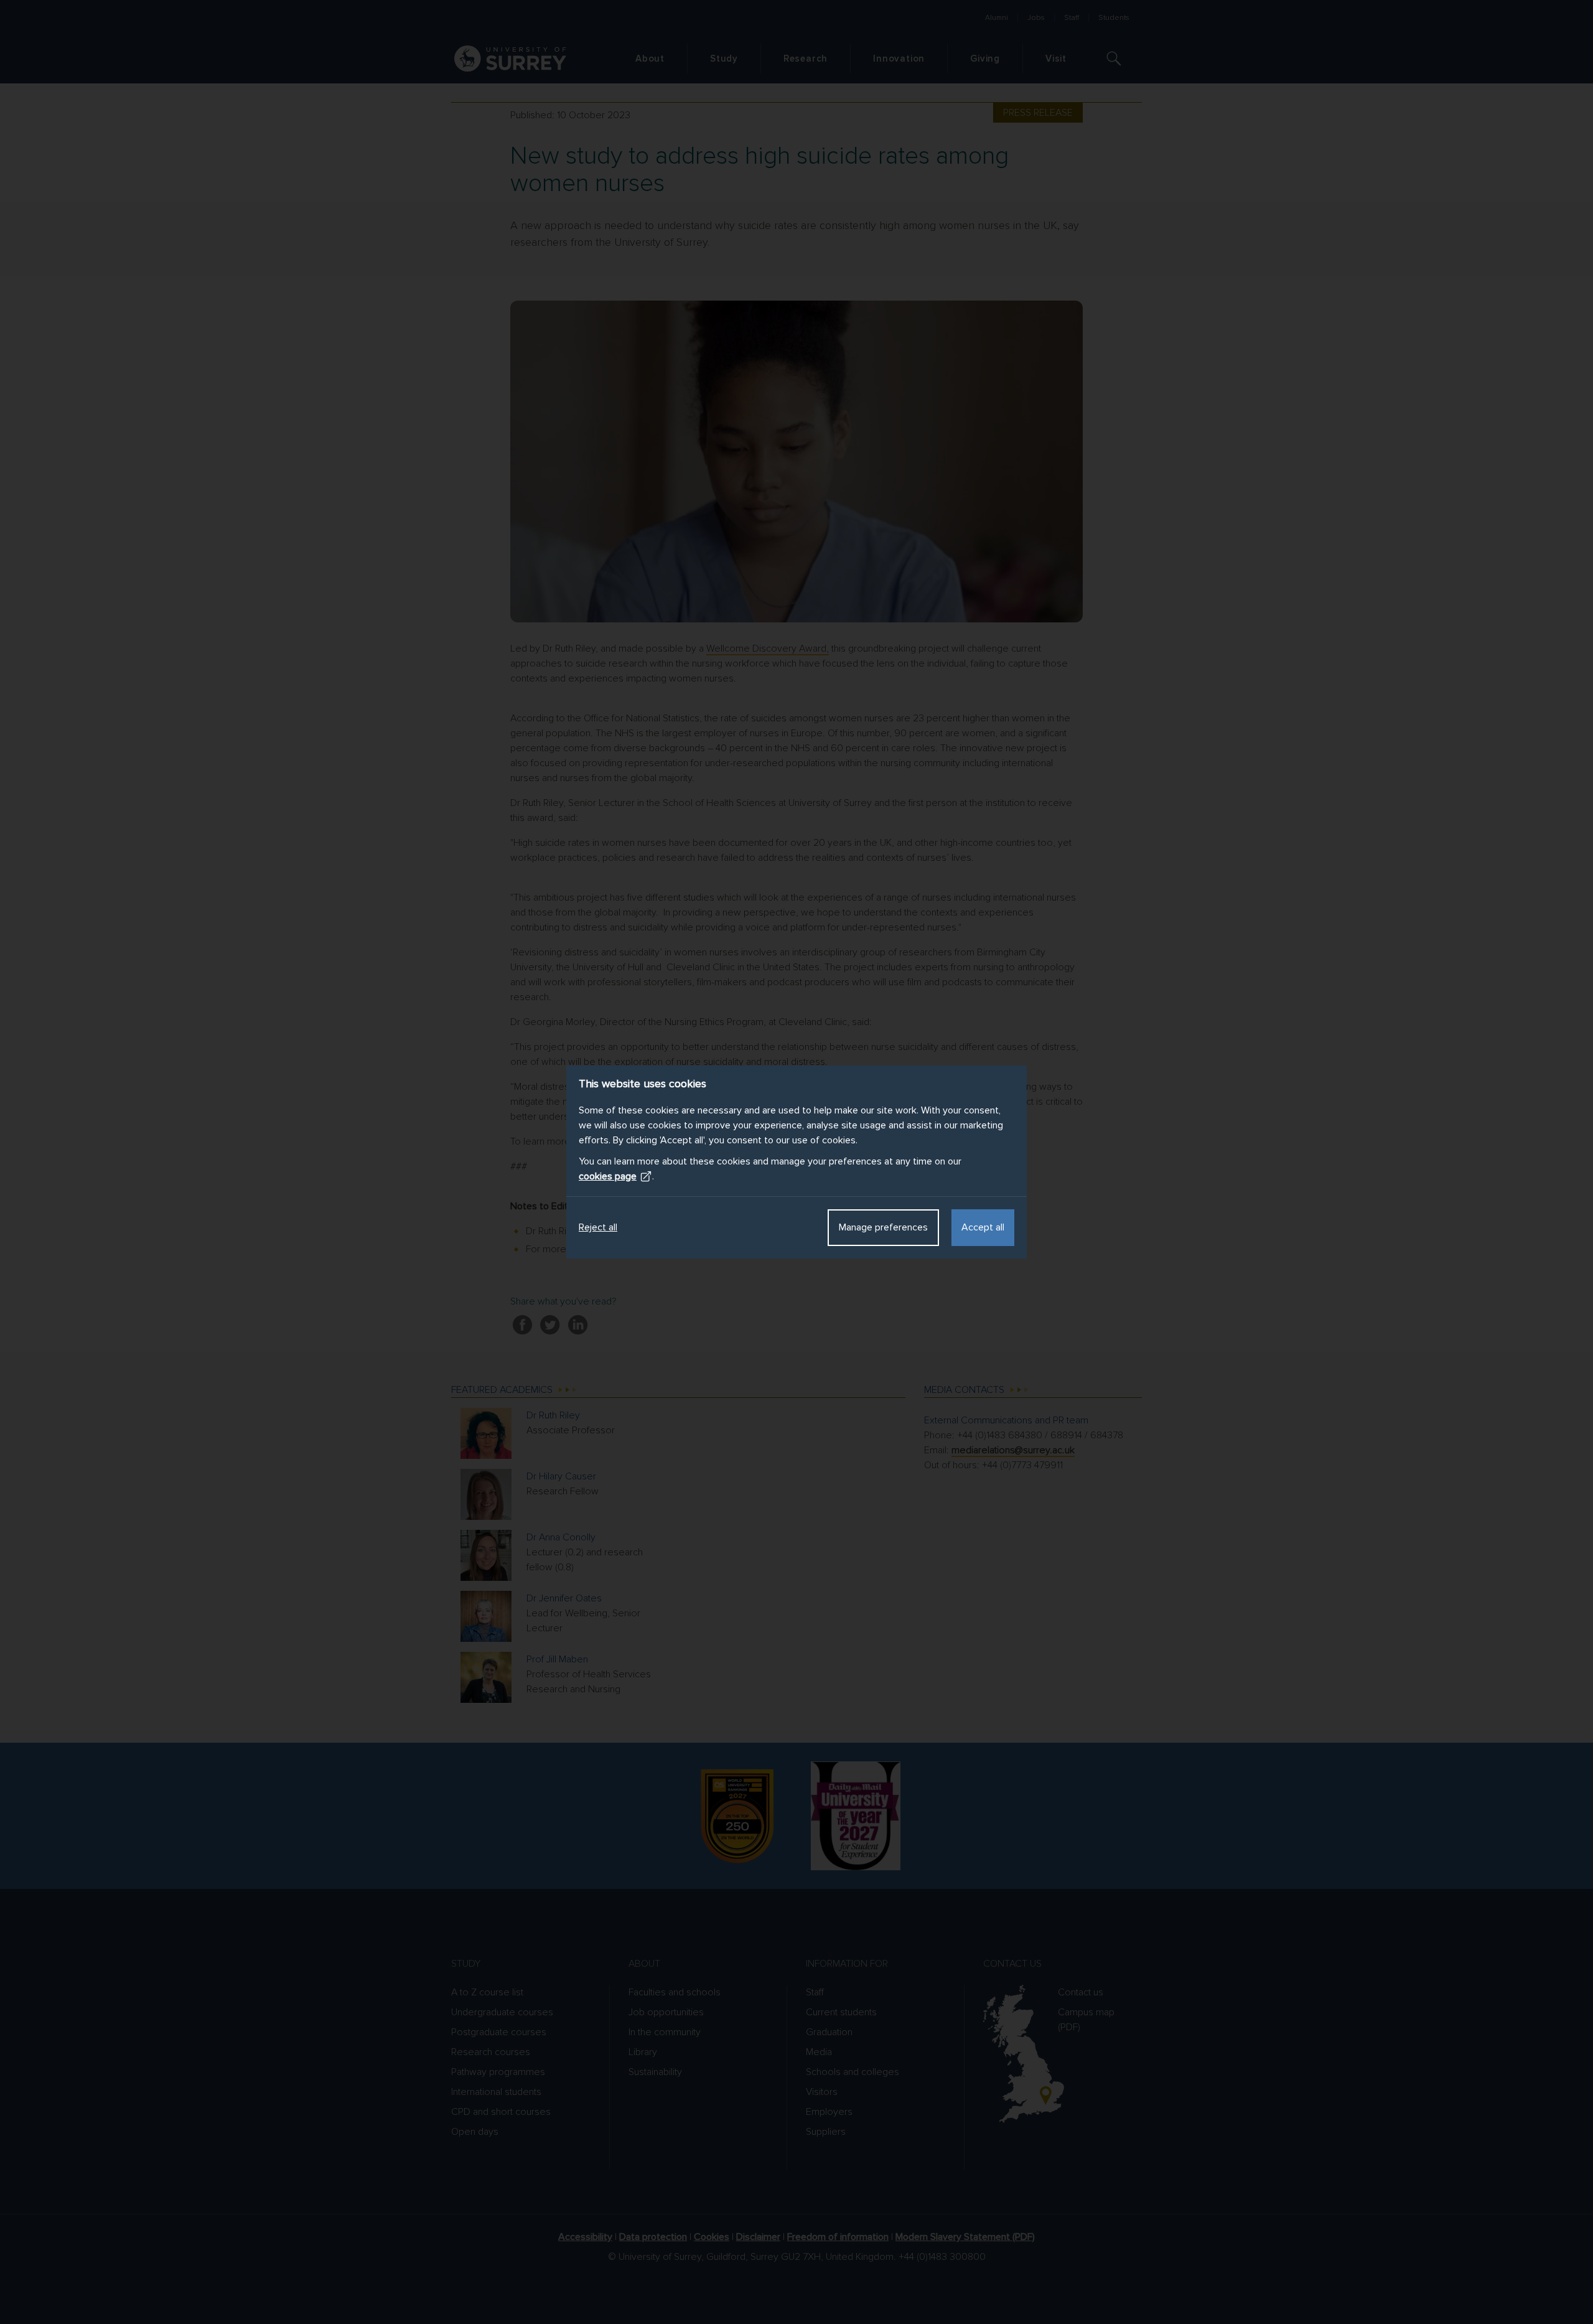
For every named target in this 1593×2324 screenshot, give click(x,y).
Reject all (598, 1227)
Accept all (983, 1227)
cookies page (608, 1176)
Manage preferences (883, 1227)
